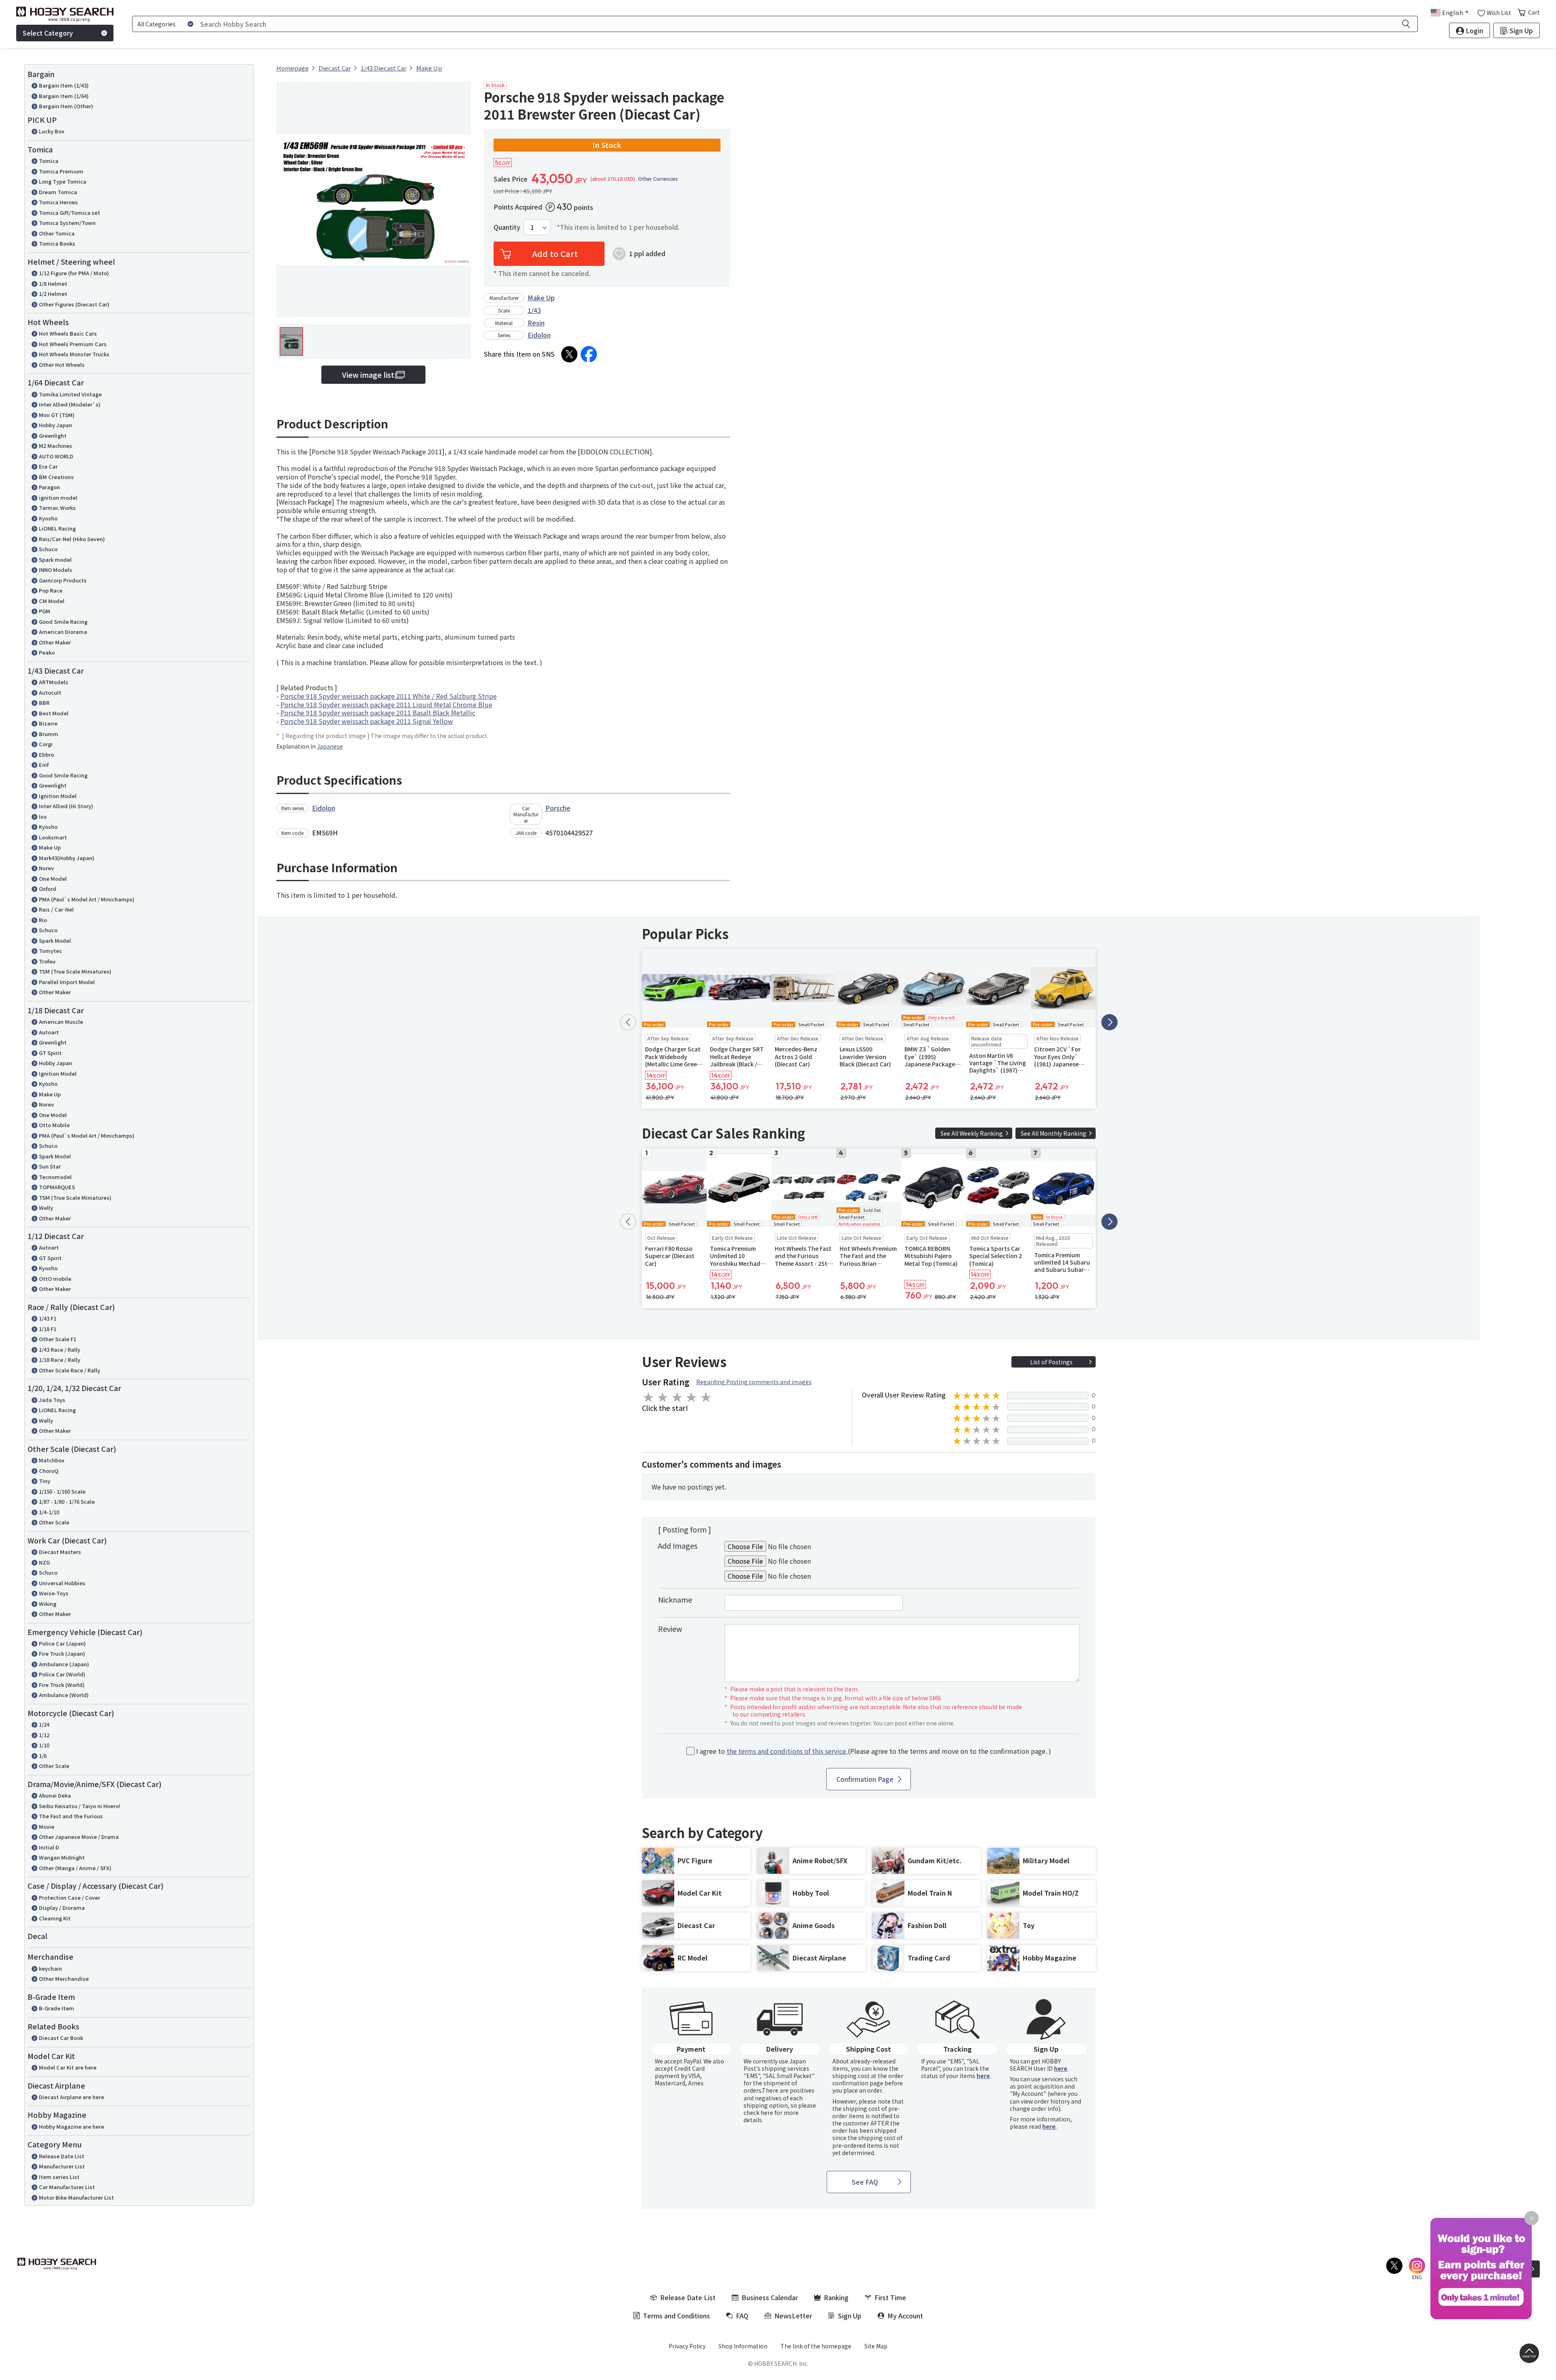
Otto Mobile (54, 1125)
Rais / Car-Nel (56, 909)
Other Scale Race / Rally (69, 1370)
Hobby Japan (56, 425)
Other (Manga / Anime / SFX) (75, 1868)
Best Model (54, 713)
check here (758, 2112)
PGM (45, 611)
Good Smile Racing (63, 622)
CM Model (52, 601)
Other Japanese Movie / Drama (79, 1837)
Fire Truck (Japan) (62, 1653)
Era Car (48, 466)
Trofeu (47, 961)
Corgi (46, 744)
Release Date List (62, 2156)
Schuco (48, 549)
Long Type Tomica (63, 181)
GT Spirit (50, 1053)
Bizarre (48, 723)
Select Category (48, 33)
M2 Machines (56, 446)
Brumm (49, 734)
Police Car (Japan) (62, 1643)
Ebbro (46, 754)
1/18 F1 (48, 1329)
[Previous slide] (628, 1022)
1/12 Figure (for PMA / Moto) (74, 273)
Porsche (558, 808)
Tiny (45, 1481)
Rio (43, 920)
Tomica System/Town (67, 223)
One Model (53, 879)
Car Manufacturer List (67, 2187)
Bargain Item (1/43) (64, 85)
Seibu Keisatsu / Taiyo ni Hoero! (80, 1806)
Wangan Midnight (62, 1857)
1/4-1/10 (49, 1512)
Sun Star (50, 1166)
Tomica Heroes (58, 202)
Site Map (876, 2346)
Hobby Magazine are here (72, 2126)
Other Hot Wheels (62, 365)
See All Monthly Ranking (1054, 1133)
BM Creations (56, 477)
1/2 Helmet (53, 294)
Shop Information (743, 2346)
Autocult (50, 692)
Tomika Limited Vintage (70, 394)
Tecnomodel (55, 1177)
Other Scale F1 (58, 1339)
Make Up (50, 847)
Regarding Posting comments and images (754, 1382)
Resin (536, 323)
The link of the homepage (816, 2346)
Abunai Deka (55, 1795)
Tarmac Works (57, 508)
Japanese (330, 746)
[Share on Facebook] (589, 354)
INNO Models (56, 570)
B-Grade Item (57, 2008)
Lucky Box (52, 131)
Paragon (49, 487)
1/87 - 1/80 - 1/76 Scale (67, 1501)
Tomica (49, 161)
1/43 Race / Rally (60, 1349)
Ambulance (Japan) (64, 1664)
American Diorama (63, 632)
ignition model (58, 498)
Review (670, 1629)
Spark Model (55, 941)
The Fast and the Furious (71, 1816)
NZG (44, 1562)
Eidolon (539, 335)
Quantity (507, 227)
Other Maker (55, 642)
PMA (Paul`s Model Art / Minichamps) (87, 899)
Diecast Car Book (61, 2038)
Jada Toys (52, 1400)
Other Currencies (658, 179)
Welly (46, 1208)
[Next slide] (1109, 1022)
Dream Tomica (58, 192)
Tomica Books (57, 243)
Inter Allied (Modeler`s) (70, 404)
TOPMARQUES (57, 1187)
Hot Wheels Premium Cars (73, 344)
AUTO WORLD (56, 456)
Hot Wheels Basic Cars (68, 333)
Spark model (55, 560)
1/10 (44, 1745)
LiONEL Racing (57, 528)
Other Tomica (57, 233)
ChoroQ (49, 1471)
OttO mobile (55, 1279)
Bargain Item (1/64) (64, 96)
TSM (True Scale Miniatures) (75, 971)
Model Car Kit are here (68, 2067)
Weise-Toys (54, 1593)
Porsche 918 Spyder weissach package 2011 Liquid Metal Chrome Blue (386, 704)
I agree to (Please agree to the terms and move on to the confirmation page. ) (874, 1751)
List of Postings (1051, 1362)
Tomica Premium (61, 171)
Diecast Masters (60, 1552)
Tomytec (50, 951)
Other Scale (54, 1522)
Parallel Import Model (67, 982)
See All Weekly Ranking (972, 1133)
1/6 (43, 1756)
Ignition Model (58, 796)
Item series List (59, 2177)
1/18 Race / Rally (60, 1360)
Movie (47, 1827)
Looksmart (53, 837)
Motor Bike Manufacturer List (76, 2197)
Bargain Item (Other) (66, 106)
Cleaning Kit (55, 1918)
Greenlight (53, 436)
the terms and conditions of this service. (787, 1751)
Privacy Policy (687, 2346)
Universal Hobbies (62, 1583)
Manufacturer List (62, 2166)
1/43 (534, 310)
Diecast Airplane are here (72, 2097)
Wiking (48, 1604)
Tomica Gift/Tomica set (69, 213)
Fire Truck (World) (62, 1685)
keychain (50, 1968)
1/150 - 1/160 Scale (62, 1491)
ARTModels (53, 682)
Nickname (675, 1599)
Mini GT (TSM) (57, 415)
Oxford (48, 889)
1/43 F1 (48, 1318)
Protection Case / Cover (69, 1897)
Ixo (43, 817)
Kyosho (48, 518)
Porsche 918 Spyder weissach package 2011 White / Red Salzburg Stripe (389, 696)
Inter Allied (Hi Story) (66, 806)
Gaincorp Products (63, 580)
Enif (44, 765)
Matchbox (52, 1460)
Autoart (49, 1032)
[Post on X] (569, 354)
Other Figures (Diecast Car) (74, 304)
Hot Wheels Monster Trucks (74, 354)
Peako (47, 652)
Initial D (49, 1847)
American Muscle (61, 1022)
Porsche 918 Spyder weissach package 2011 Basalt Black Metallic (378, 713)
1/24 (44, 1724)
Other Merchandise (64, 1979)
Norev (46, 868)
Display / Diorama (62, 1908)
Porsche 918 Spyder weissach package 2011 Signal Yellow (367, 721)
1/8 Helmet (53, 284)
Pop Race (51, 590)
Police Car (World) (62, 1674)
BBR (44, 703)
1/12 (44, 1735)
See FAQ (865, 2182)
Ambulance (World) (64, 1695)
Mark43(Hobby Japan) (67, 858)
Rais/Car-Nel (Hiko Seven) (72, 539)
